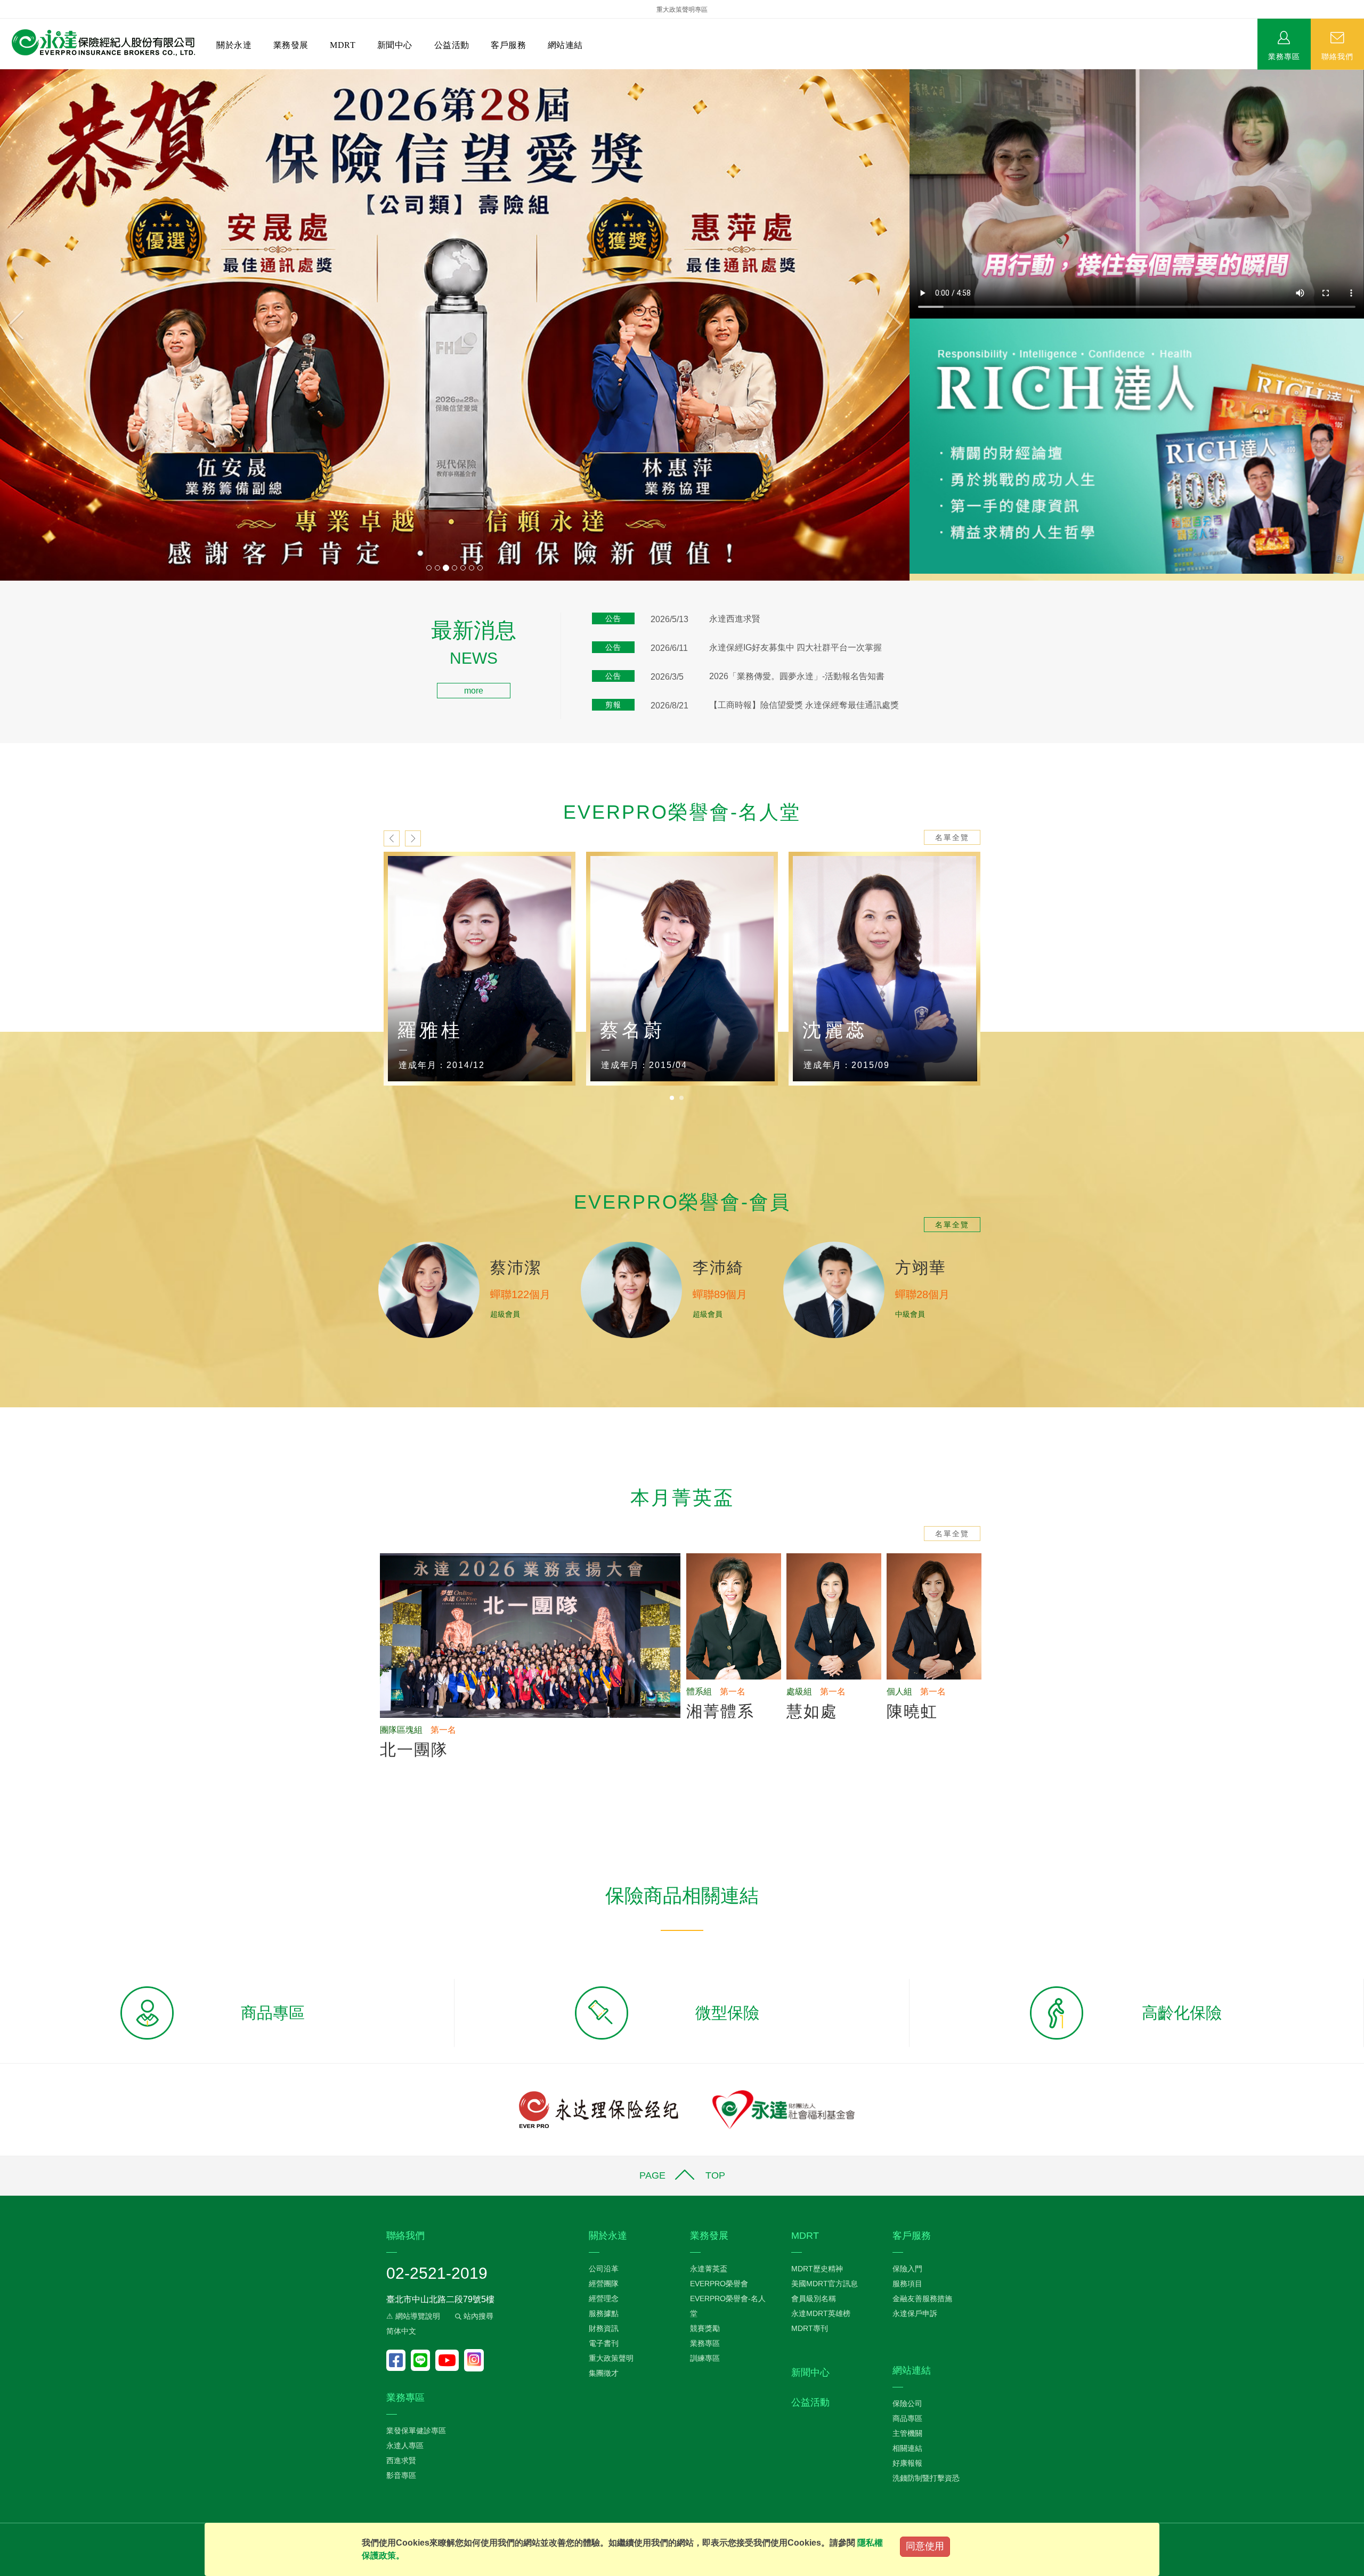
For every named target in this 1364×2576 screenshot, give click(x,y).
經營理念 (604, 2298)
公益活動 (452, 45)
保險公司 (907, 2403)
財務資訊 (604, 2328)
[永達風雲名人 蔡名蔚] (480, 969)
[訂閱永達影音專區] (450, 2360)
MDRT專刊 (810, 2328)
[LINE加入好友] (423, 2360)
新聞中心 (395, 45)
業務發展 (291, 45)
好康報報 (907, 2463)
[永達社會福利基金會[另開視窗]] (784, 2109)
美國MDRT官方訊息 (825, 2284)
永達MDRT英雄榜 (821, 2313)
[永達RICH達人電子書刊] (1137, 446)
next (413, 838)
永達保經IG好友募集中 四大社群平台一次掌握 (795, 647)
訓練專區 (705, 2358)
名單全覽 (952, 837)
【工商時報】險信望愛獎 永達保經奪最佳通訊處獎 (804, 705)
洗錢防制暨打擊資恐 (926, 2478)
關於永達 (234, 45)
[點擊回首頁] (99, 43)
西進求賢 (401, 2460)
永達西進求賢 (735, 619)
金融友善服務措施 (922, 2298)
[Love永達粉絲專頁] (399, 2360)
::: (3, 626)
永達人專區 (405, 2445)
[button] (68, 325)
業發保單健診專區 (416, 2431)
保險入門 (907, 2269)
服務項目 (907, 2284)
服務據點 (604, 2313)
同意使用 (925, 2546)
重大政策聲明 (611, 2358)
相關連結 (907, 2448)
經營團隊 (604, 2284)
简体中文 (401, 2331)
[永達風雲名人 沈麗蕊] (682, 969)
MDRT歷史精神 (817, 2269)
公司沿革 (604, 2269)
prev (392, 838)
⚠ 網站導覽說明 (413, 2316)
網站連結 (565, 45)
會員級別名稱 (814, 2298)
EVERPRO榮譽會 (719, 2284)
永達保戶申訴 (915, 2313)
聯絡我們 (1337, 56)
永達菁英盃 (709, 2269)
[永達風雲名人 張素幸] (884, 969)
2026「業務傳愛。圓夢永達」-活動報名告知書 (797, 676)
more (474, 691)
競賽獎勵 (705, 2328)
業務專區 (1284, 56)
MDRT (343, 45)
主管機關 (907, 2433)
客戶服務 (508, 45)
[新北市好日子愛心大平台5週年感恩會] (455, 325)
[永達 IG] (474, 2360)
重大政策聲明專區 (682, 10)
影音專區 (401, 2475)
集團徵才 (604, 2373)
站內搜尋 (477, 2316)
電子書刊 (604, 2343)
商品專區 (907, 2418)
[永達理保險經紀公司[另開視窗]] (599, 2109)
